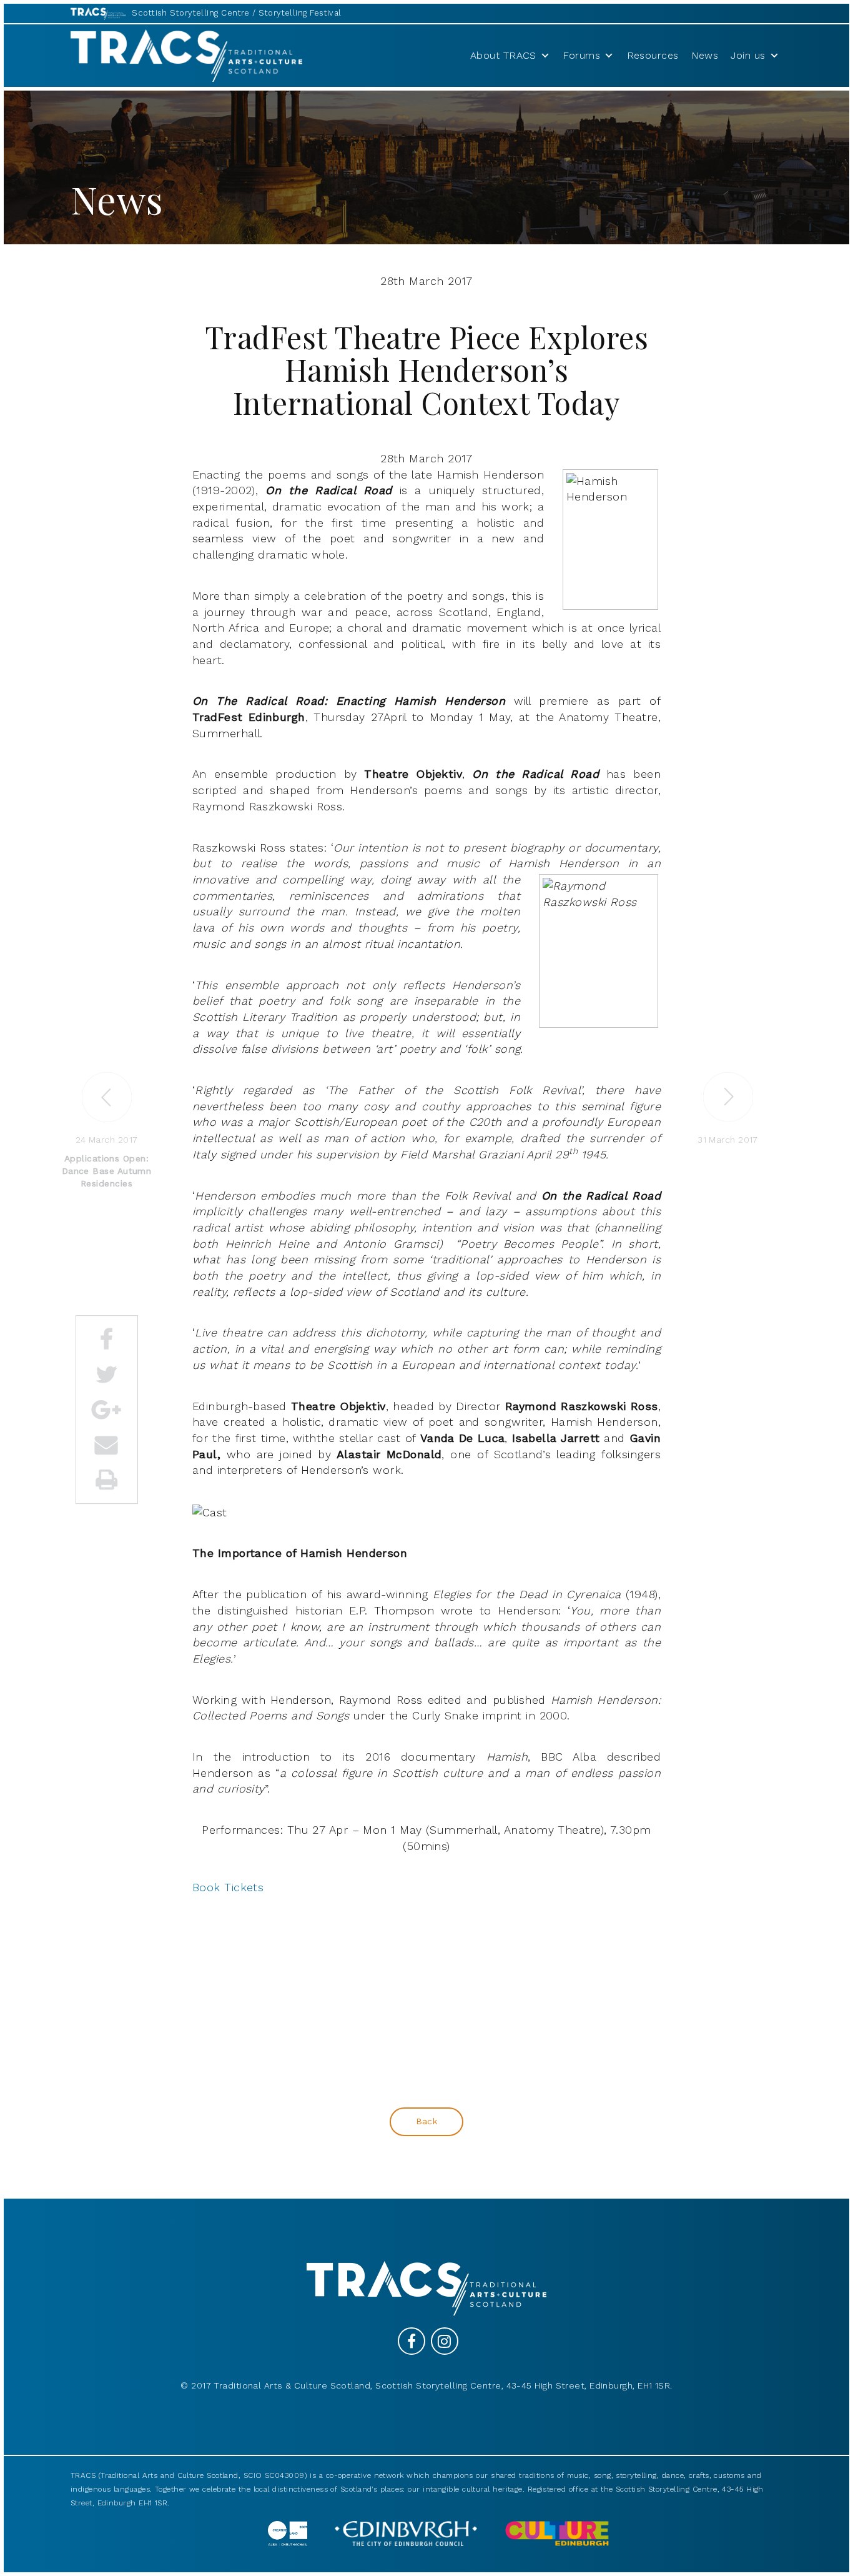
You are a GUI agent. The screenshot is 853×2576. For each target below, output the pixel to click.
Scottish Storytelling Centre (191, 13)
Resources (653, 55)
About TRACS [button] (503, 55)
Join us (748, 55)
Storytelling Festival (300, 13)
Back (427, 2121)
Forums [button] (581, 55)
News (705, 55)
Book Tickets (228, 1887)
